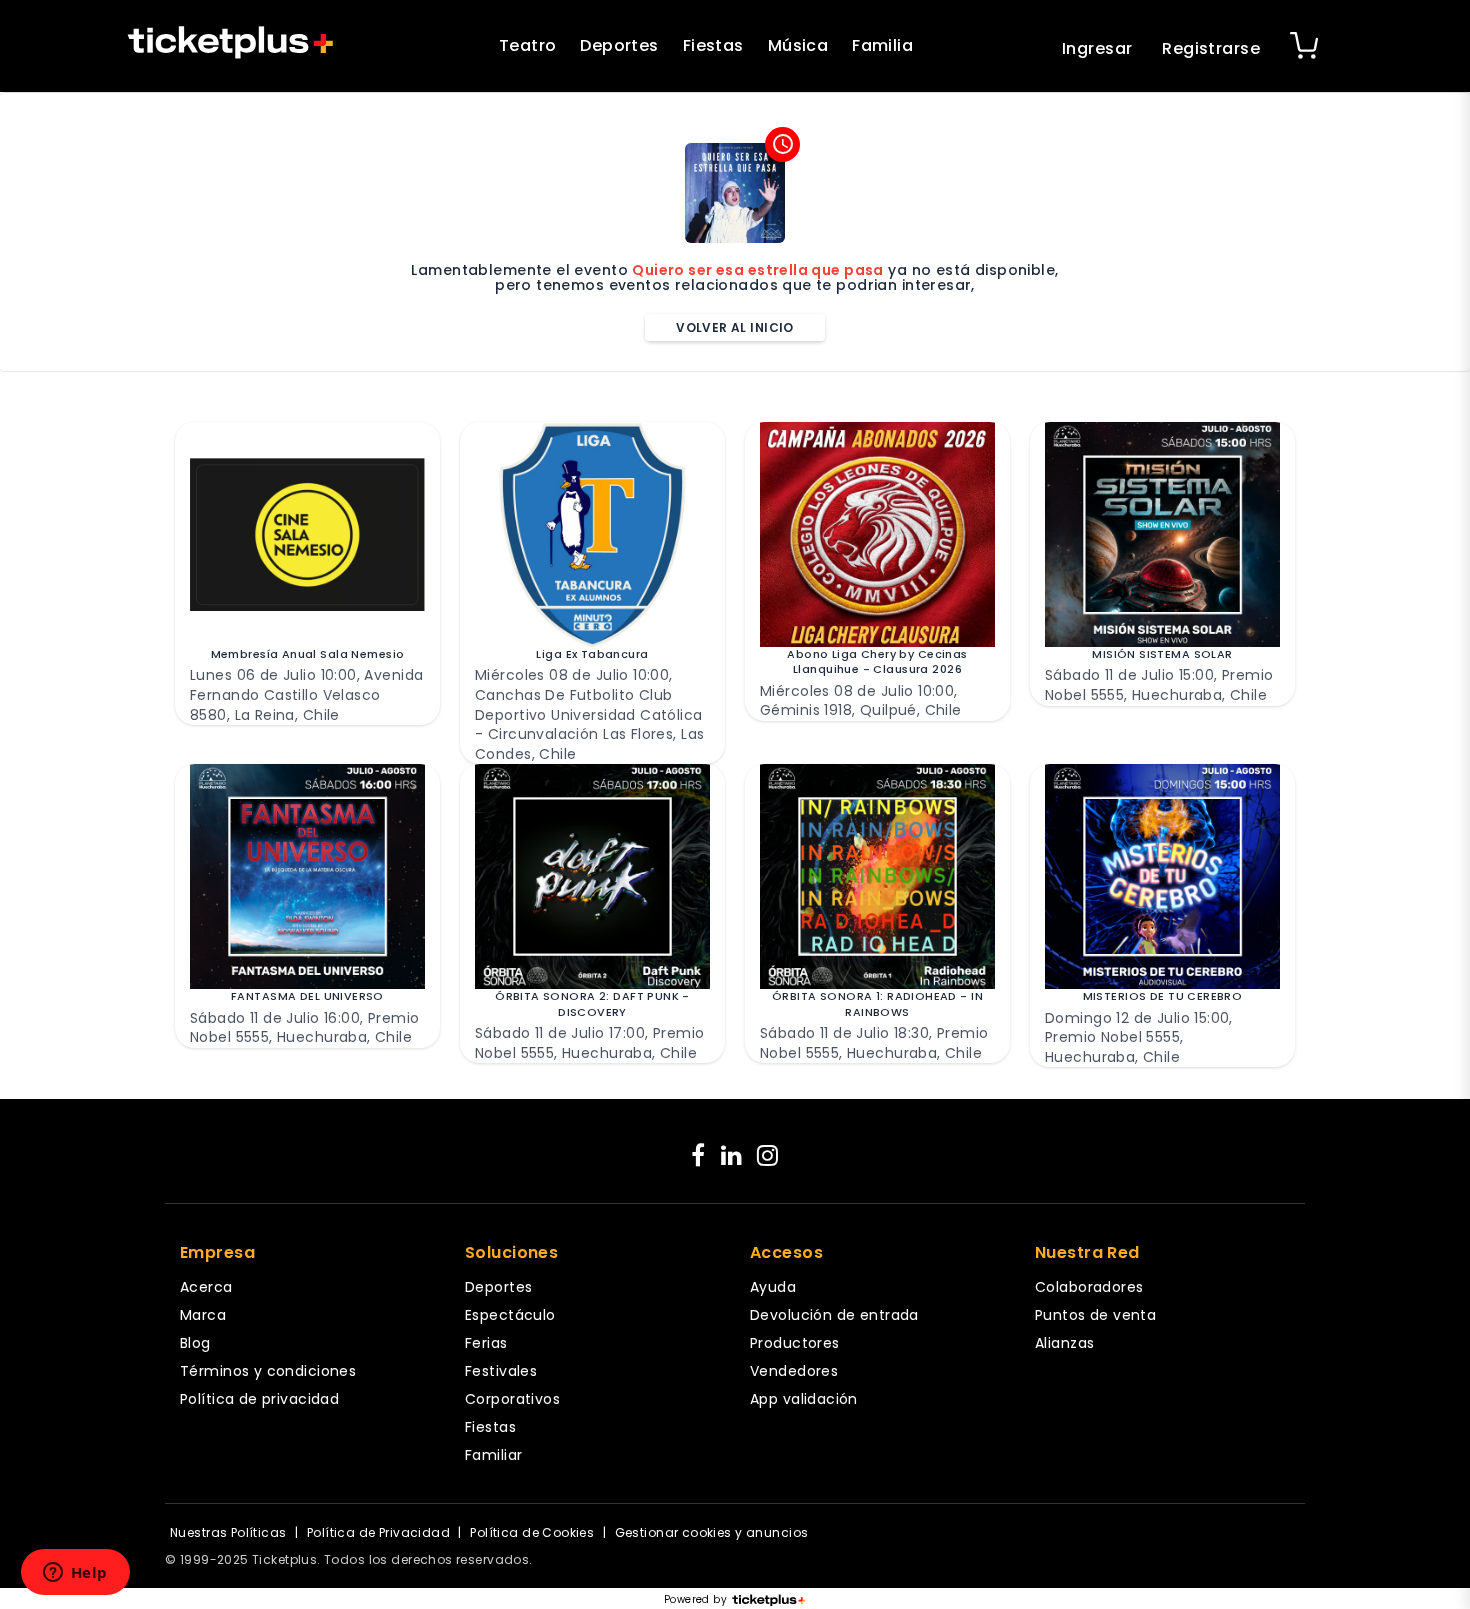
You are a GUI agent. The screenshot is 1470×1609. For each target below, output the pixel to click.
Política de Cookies (532, 1532)
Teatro (528, 45)
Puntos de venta (1095, 1315)
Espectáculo (510, 1315)
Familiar (493, 1455)
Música (798, 45)
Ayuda (773, 1287)
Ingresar (1097, 48)
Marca (203, 1315)
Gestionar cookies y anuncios (712, 1532)
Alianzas (1064, 1343)
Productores (795, 1343)
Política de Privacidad (378, 1532)
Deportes (619, 45)
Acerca (206, 1287)
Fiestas (713, 45)
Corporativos (512, 1399)
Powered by (695, 1600)
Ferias (486, 1343)
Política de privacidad (259, 1399)
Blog (195, 1343)
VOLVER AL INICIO (735, 327)
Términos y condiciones (268, 1371)
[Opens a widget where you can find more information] (75, 1574)
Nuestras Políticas (228, 1532)
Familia (882, 45)
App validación (804, 1399)
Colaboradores (1089, 1287)
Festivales (501, 1371)
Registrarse (1211, 48)
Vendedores (794, 1371)
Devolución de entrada (834, 1315)
